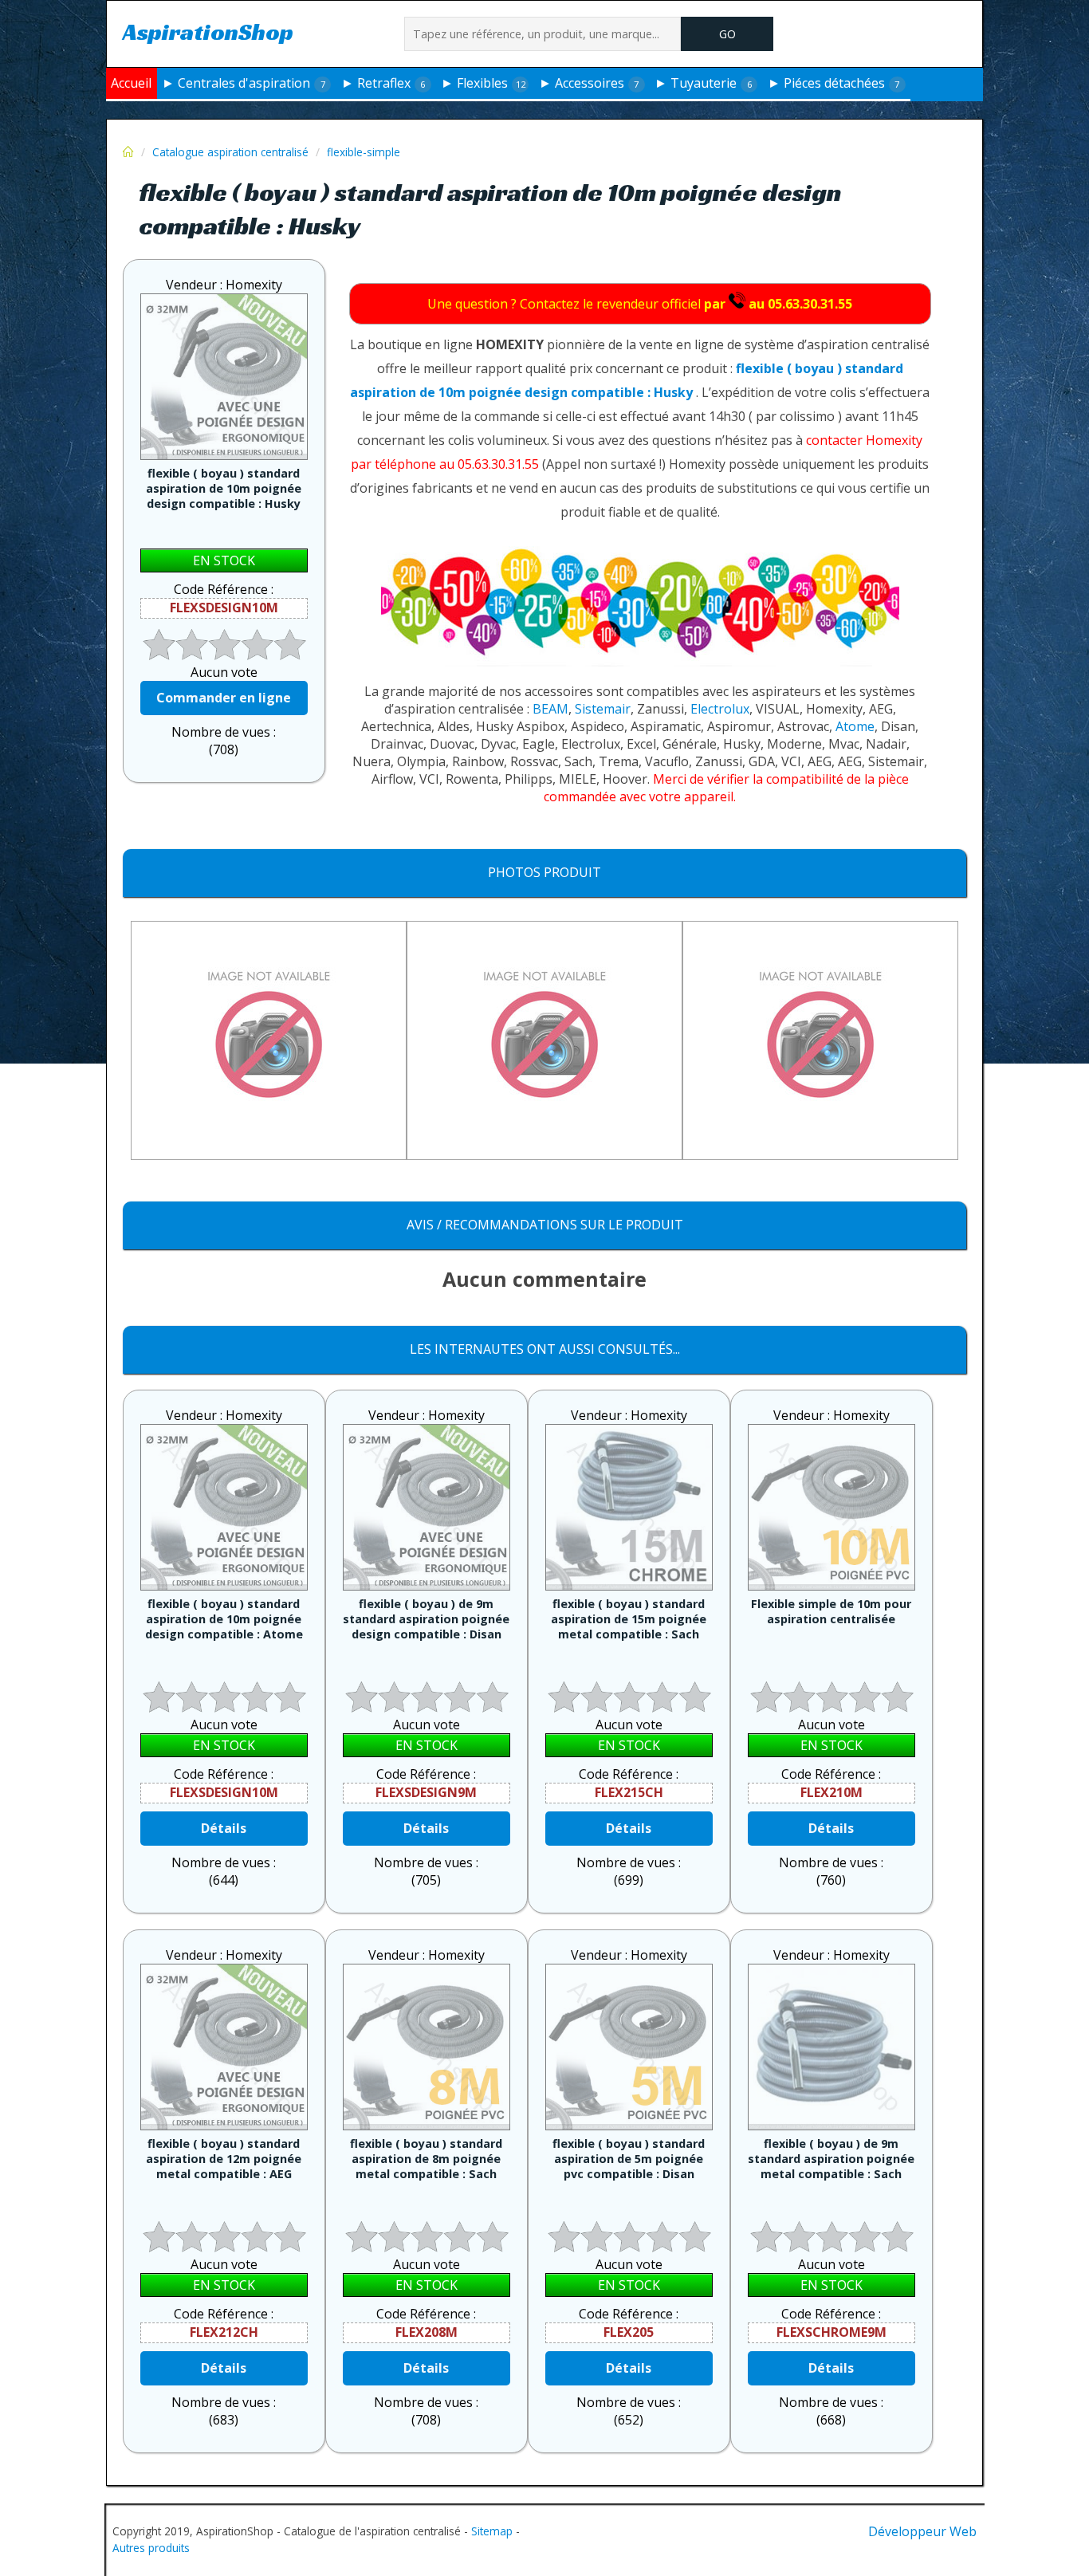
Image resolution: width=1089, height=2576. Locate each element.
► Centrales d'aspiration (243, 83)
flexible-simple (364, 152)
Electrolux (720, 709)
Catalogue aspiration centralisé (230, 152)
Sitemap (492, 2531)
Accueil (131, 83)
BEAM (550, 709)
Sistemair (603, 709)
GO (727, 34)
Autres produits (151, 2548)
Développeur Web (922, 2531)
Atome (855, 726)
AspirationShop (208, 31)
